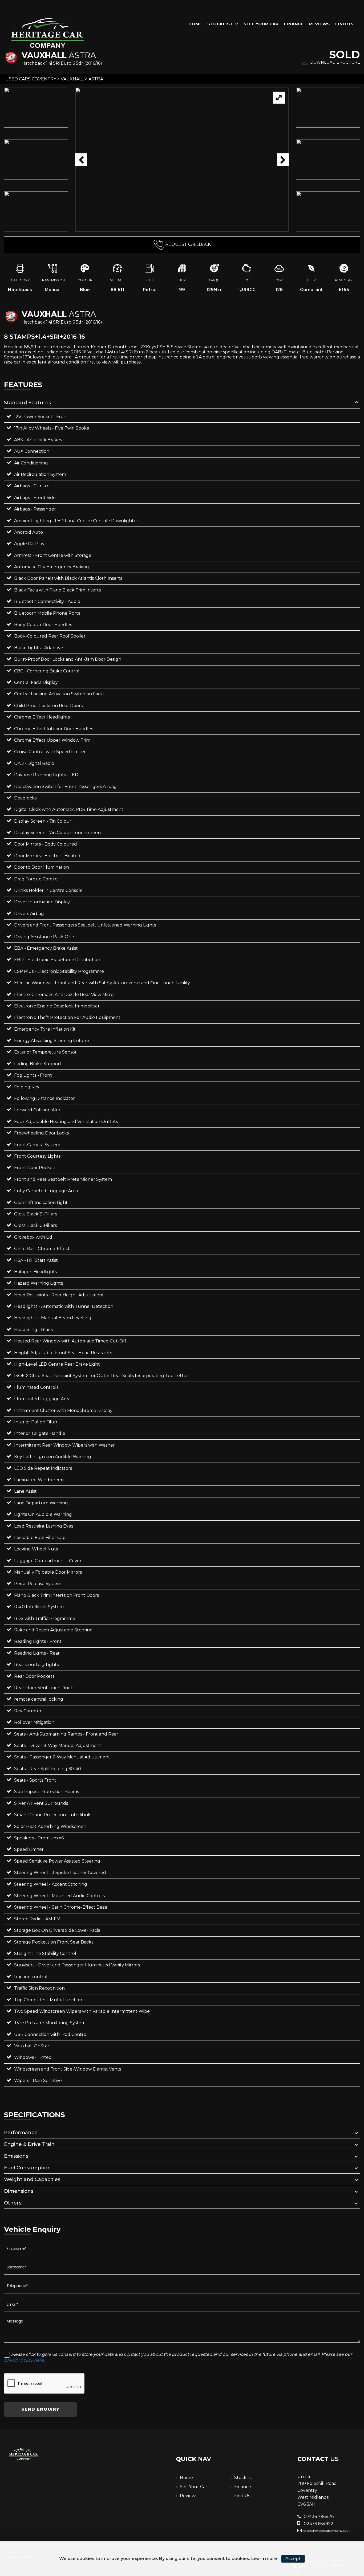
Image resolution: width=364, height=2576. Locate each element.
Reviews (319, 24)
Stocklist (220, 24)
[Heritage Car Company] (48, 32)
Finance (294, 24)
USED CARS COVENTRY (31, 79)
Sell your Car (261, 24)
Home (195, 24)
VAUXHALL (72, 79)
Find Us (344, 24)
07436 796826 (318, 2516)
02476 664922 (318, 2524)
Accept (293, 2559)
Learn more (264, 2559)
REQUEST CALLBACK (188, 244)
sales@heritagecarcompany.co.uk (327, 2531)
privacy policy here (24, 2360)
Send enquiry (40, 2409)
